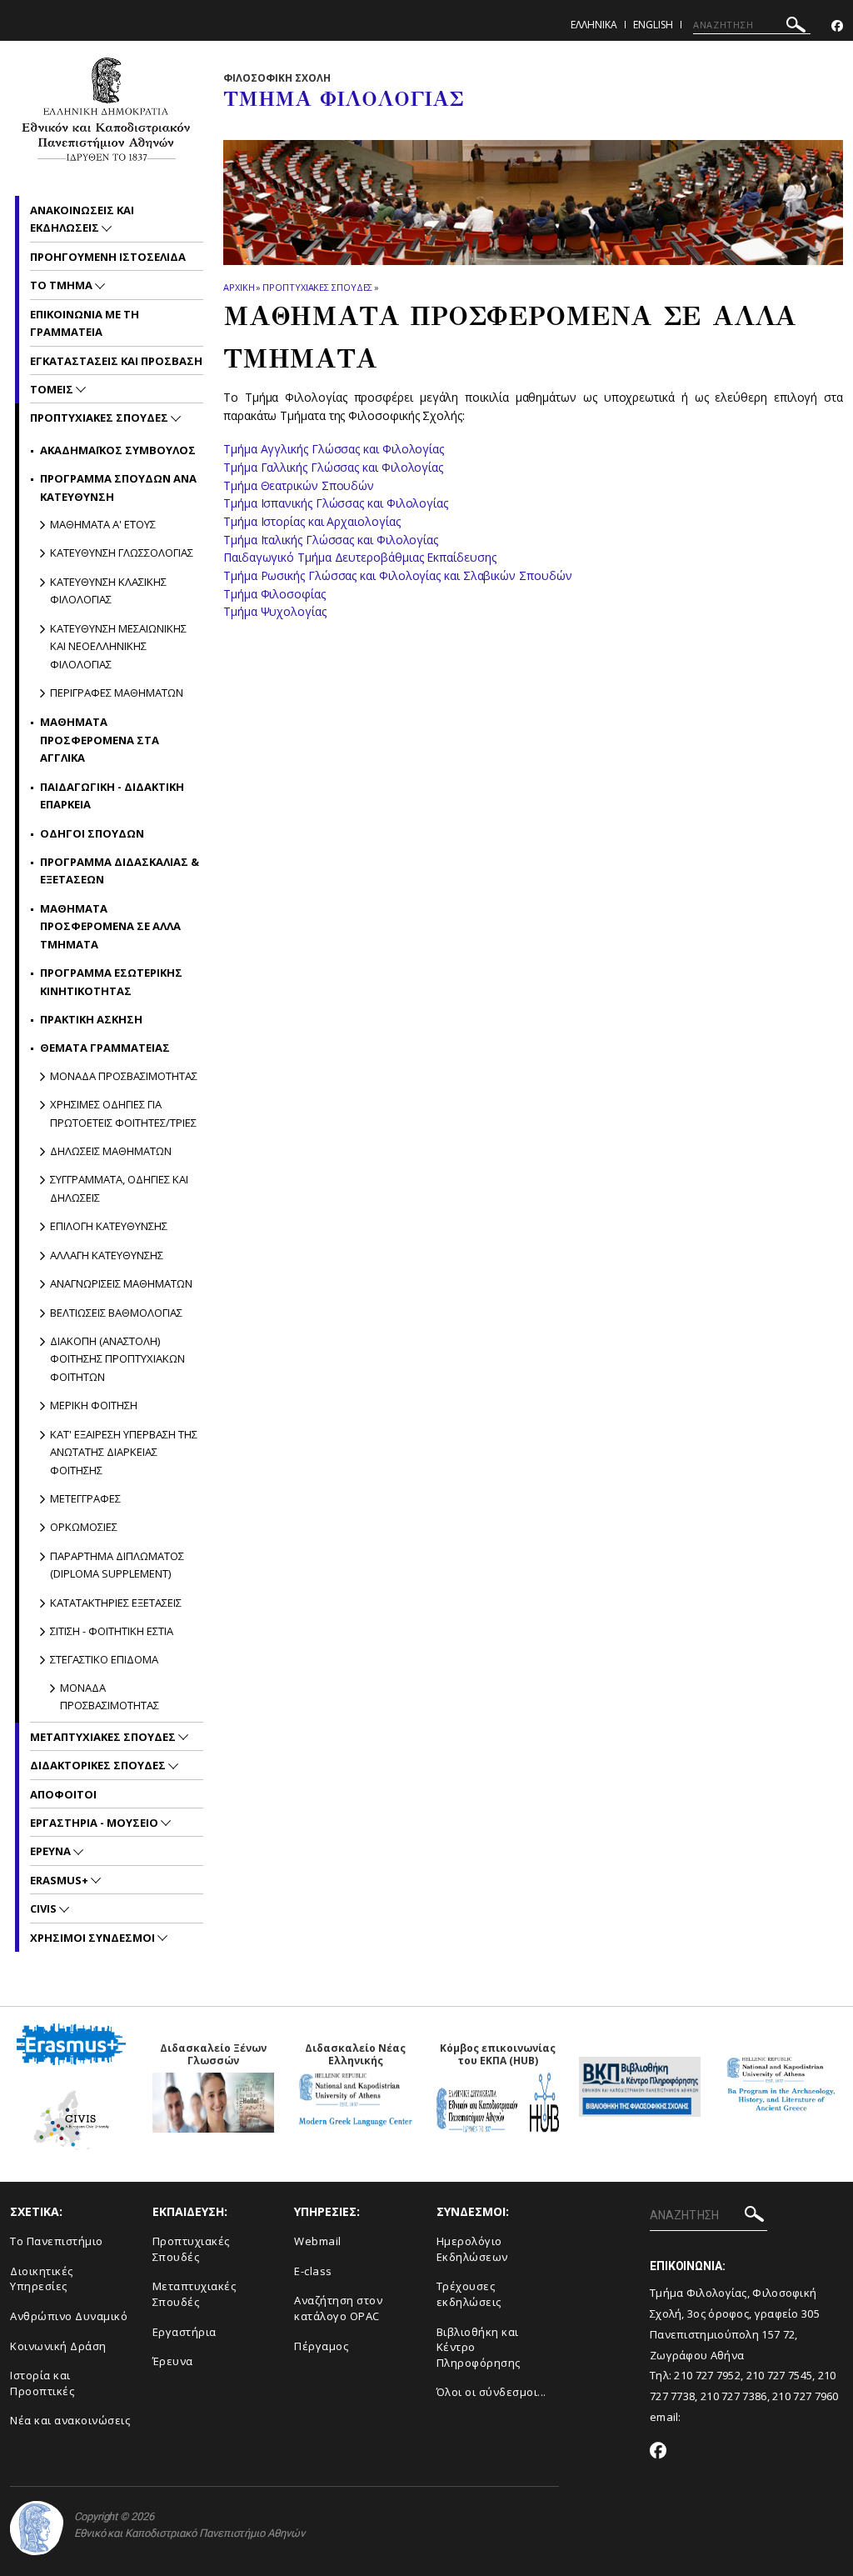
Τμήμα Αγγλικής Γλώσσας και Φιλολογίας (334, 449)
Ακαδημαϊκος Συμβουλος (118, 450)
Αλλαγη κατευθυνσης (107, 1255)
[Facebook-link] (837, 26)
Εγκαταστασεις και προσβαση (116, 361)
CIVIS (45, 1908)
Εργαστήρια (185, 2332)
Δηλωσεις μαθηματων (111, 1151)
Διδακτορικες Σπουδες (99, 1765)
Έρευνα (173, 2361)
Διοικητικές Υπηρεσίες (42, 2279)
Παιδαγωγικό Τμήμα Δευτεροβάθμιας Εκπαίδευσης (359, 557)
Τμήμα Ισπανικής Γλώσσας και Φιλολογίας (336, 503)
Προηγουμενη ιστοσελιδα (108, 257)
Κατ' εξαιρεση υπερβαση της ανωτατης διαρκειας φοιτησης (124, 1452)
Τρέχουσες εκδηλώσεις (469, 2294)
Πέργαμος (321, 2346)
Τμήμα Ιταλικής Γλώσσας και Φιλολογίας (331, 540)
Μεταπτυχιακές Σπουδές (195, 2294)
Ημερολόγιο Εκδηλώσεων (472, 2249)
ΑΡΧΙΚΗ (239, 287)
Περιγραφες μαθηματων (117, 693)
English (653, 25)
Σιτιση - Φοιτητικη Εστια (112, 1631)
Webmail (318, 2241)
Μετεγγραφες (85, 1498)
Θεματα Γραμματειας (105, 1048)
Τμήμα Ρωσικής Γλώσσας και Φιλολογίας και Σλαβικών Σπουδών (399, 575)
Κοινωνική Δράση (58, 2346)
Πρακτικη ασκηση (91, 1019)
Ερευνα (52, 1851)
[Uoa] (37, 2528)
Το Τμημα (62, 285)
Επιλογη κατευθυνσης (109, 1226)
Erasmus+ (60, 1880)
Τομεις (53, 389)
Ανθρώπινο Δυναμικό (69, 2316)
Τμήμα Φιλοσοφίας (276, 594)
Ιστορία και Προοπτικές (42, 2383)
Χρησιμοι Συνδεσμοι (94, 1938)
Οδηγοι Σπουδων (92, 833)
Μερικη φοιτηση (94, 1405)
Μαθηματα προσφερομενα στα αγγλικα (100, 740)
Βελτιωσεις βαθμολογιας (116, 1313)
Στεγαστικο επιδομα (104, 1659)
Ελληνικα (594, 25)
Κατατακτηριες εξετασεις (116, 1603)
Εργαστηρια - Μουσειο (95, 1823)
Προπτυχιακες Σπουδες (317, 287)
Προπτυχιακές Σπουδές (191, 2249)
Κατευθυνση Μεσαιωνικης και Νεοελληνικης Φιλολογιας (118, 646)
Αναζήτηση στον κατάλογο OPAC (338, 2308)
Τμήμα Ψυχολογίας (275, 611)
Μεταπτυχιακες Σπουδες (104, 1737)
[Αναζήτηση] (796, 27)
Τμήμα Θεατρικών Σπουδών (299, 485)
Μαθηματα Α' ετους (103, 524)
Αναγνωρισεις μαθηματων (121, 1283)
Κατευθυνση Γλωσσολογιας (122, 553)
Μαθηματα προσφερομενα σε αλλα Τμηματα (110, 926)
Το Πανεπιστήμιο (57, 2241)
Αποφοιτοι (63, 1794)
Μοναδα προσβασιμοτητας (124, 1076)
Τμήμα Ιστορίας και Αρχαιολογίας (312, 521)
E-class (313, 2271)
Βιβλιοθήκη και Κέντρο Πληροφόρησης (479, 2347)
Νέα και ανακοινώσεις (70, 2420)
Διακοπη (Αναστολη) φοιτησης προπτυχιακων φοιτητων (117, 1359)
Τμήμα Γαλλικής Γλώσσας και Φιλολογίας (333, 467)
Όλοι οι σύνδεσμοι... (491, 2392)
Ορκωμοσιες (84, 1527)
